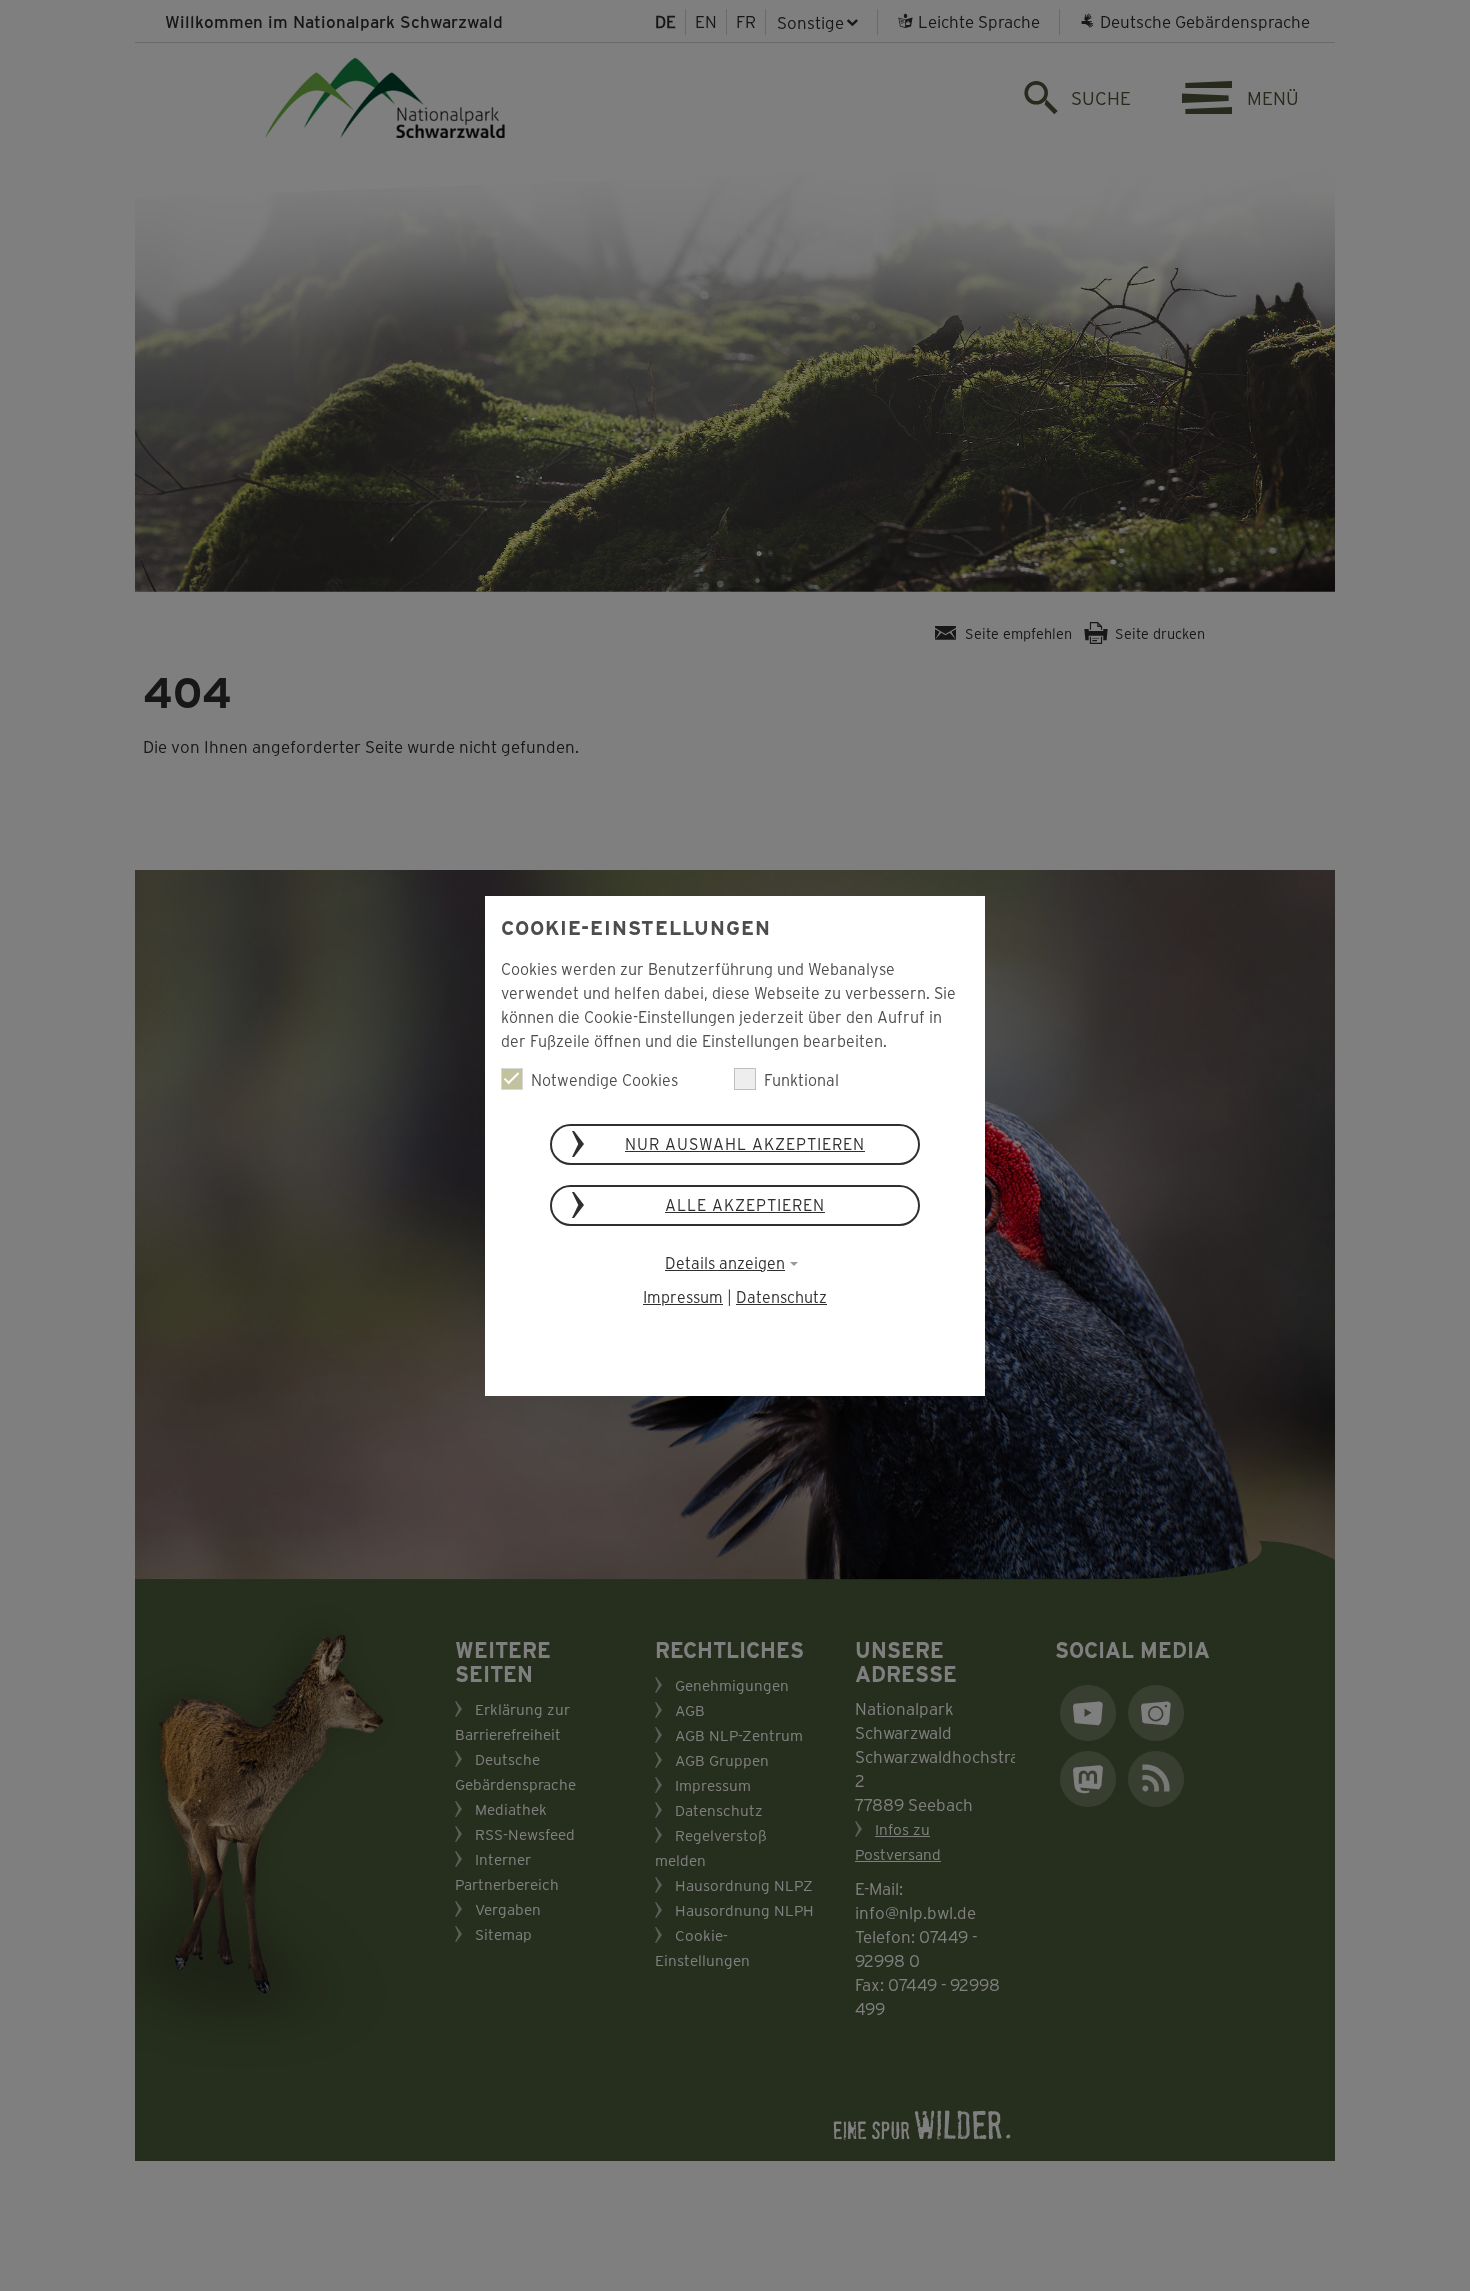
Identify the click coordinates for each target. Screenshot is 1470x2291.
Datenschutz (781, 1296)
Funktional (801, 1079)
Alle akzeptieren (745, 1204)
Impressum (683, 1296)
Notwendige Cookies (604, 1079)
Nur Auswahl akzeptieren (745, 1143)
